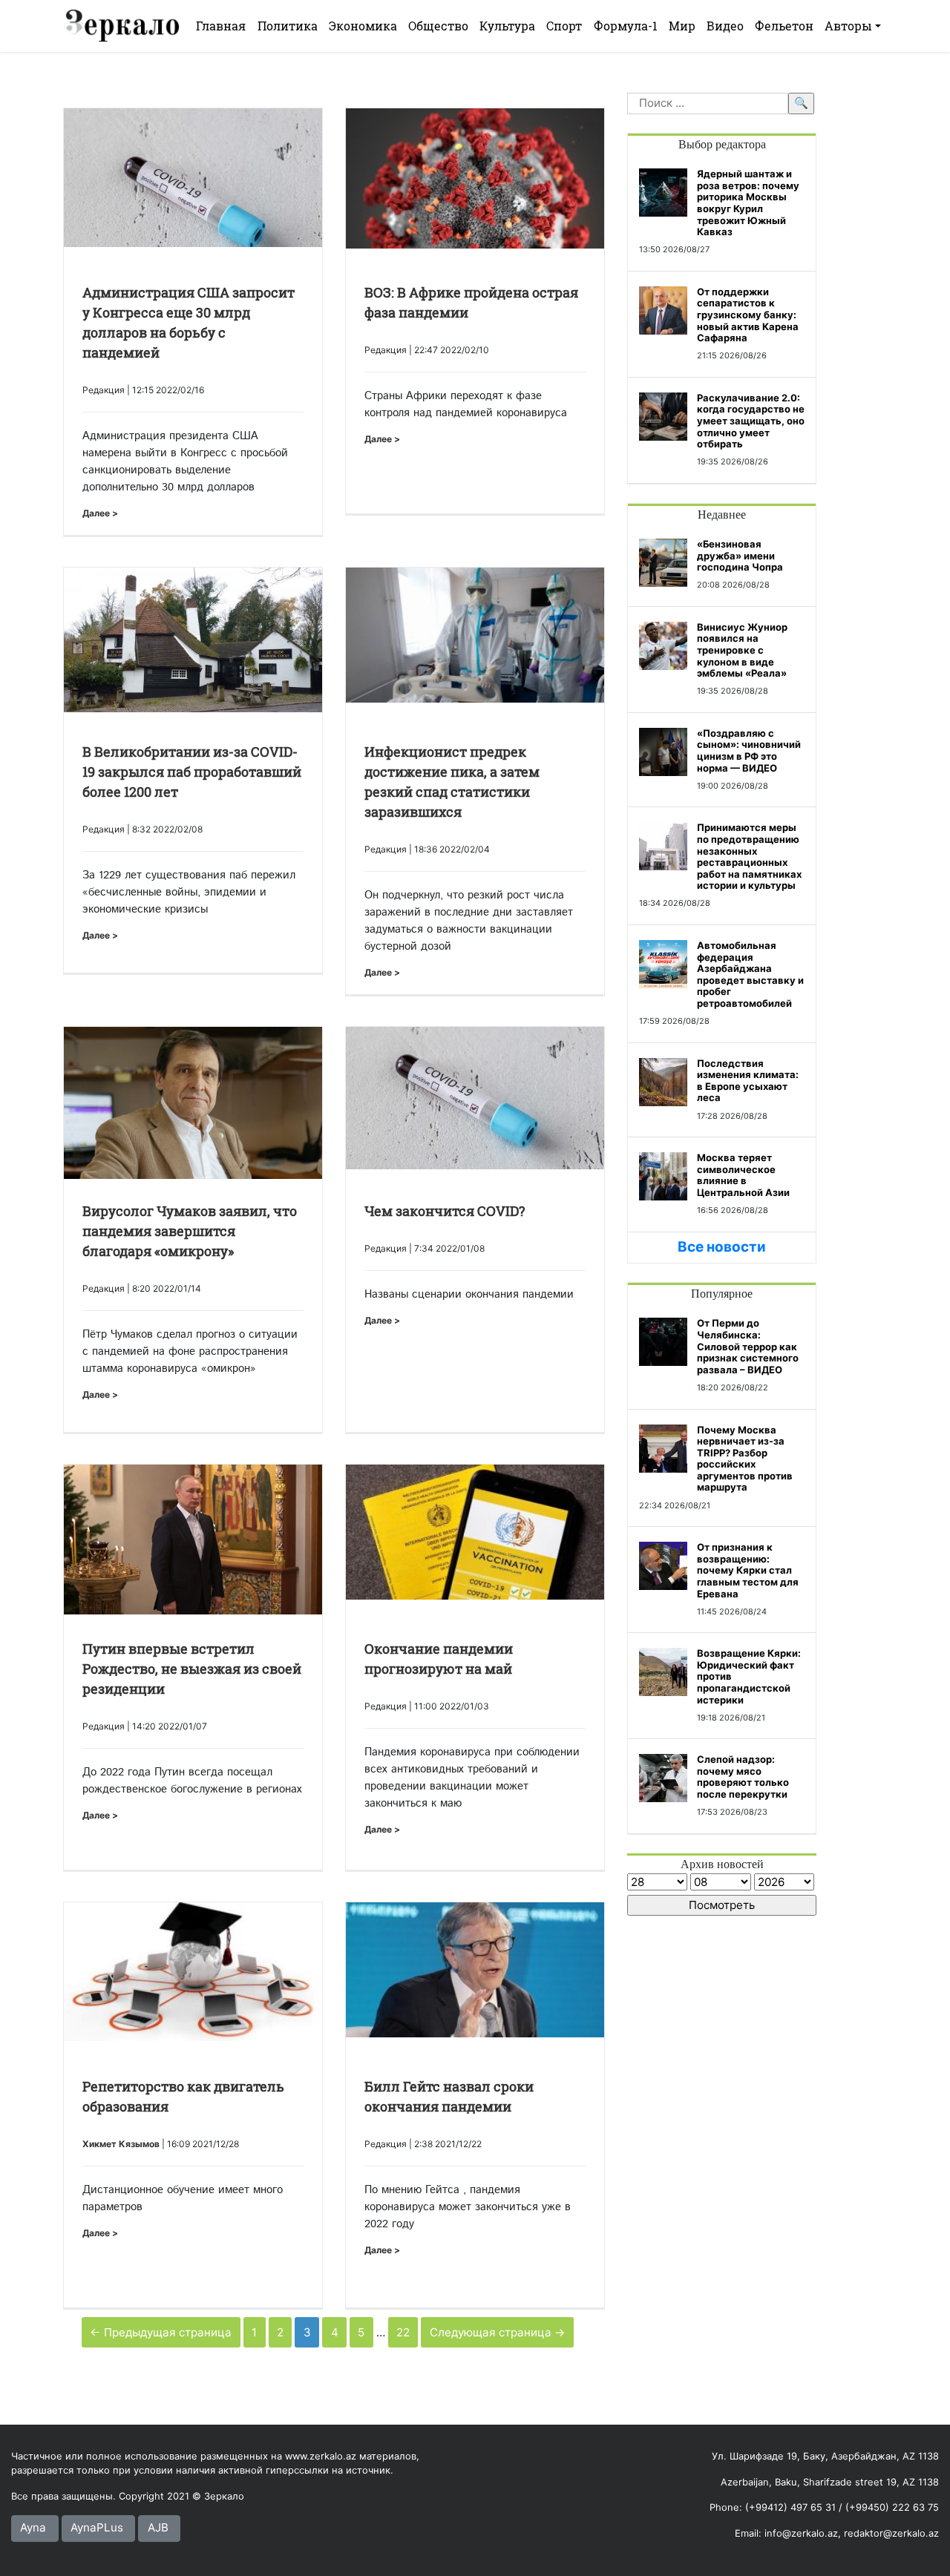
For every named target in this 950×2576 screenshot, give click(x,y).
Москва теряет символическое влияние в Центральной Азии (743, 1175)
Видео (725, 26)
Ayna (33, 2527)
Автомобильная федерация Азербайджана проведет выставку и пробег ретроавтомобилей (750, 974)
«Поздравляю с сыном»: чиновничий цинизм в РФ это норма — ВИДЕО (749, 750)
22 (403, 2332)
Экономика (363, 26)
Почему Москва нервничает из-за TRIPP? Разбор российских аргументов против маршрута (745, 1459)
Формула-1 (626, 26)
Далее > (100, 513)
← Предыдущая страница (161, 2332)
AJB (158, 2527)
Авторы (848, 26)
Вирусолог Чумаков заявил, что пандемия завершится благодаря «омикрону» (190, 1231)
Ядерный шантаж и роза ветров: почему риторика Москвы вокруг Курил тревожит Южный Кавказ (748, 203)
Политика (288, 26)
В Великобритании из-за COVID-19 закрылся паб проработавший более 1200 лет (192, 772)
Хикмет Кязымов (121, 2144)
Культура (507, 26)
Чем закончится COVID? (445, 1211)
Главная (221, 26)
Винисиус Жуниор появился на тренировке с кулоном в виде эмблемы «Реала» (742, 650)
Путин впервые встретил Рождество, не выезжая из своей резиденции (192, 1669)
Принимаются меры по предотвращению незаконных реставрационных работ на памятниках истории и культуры (749, 856)
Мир (682, 26)
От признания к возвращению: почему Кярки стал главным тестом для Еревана (748, 1570)
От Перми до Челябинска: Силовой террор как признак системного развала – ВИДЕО (748, 1346)
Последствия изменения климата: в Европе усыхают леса (748, 1081)
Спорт (564, 26)
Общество (438, 26)
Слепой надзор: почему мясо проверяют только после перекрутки (743, 1777)
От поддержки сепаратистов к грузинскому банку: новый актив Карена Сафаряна (748, 315)
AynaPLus (97, 2527)
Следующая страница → (498, 2332)
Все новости (722, 1247)
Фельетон (784, 26)
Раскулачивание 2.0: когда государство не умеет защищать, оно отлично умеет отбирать (751, 421)
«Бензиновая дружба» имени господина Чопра (740, 555)
